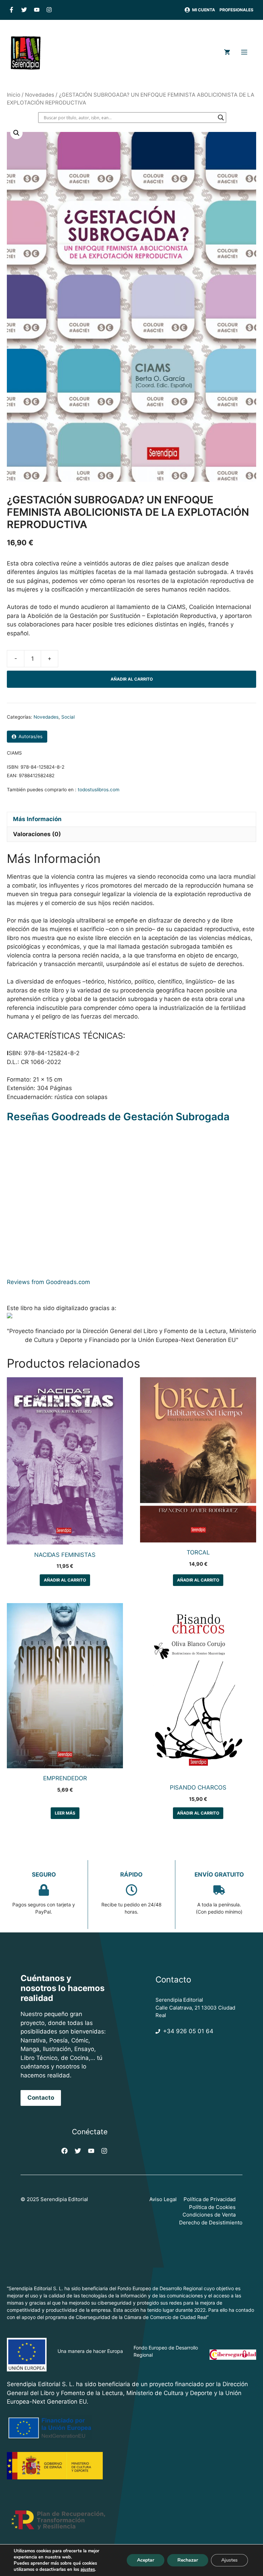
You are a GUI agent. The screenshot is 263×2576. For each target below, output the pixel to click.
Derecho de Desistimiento (211, 2223)
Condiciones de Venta (209, 2215)
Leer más (65, 1813)
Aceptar (146, 2560)
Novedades (40, 95)
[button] (16, 133)
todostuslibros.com (99, 790)
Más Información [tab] (37, 819)
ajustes (88, 2569)
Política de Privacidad (210, 2199)
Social (68, 717)
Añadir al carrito (132, 679)
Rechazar (188, 2560)
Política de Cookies (212, 2207)
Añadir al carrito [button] (65, 1580)
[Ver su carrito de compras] (227, 53)
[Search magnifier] (221, 118)
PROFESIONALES (236, 10)
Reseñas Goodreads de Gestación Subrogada (118, 1116)
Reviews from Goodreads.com (48, 1282)
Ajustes (229, 2560)
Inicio (14, 95)
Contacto (41, 2098)
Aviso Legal (163, 2199)
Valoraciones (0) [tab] (37, 834)
